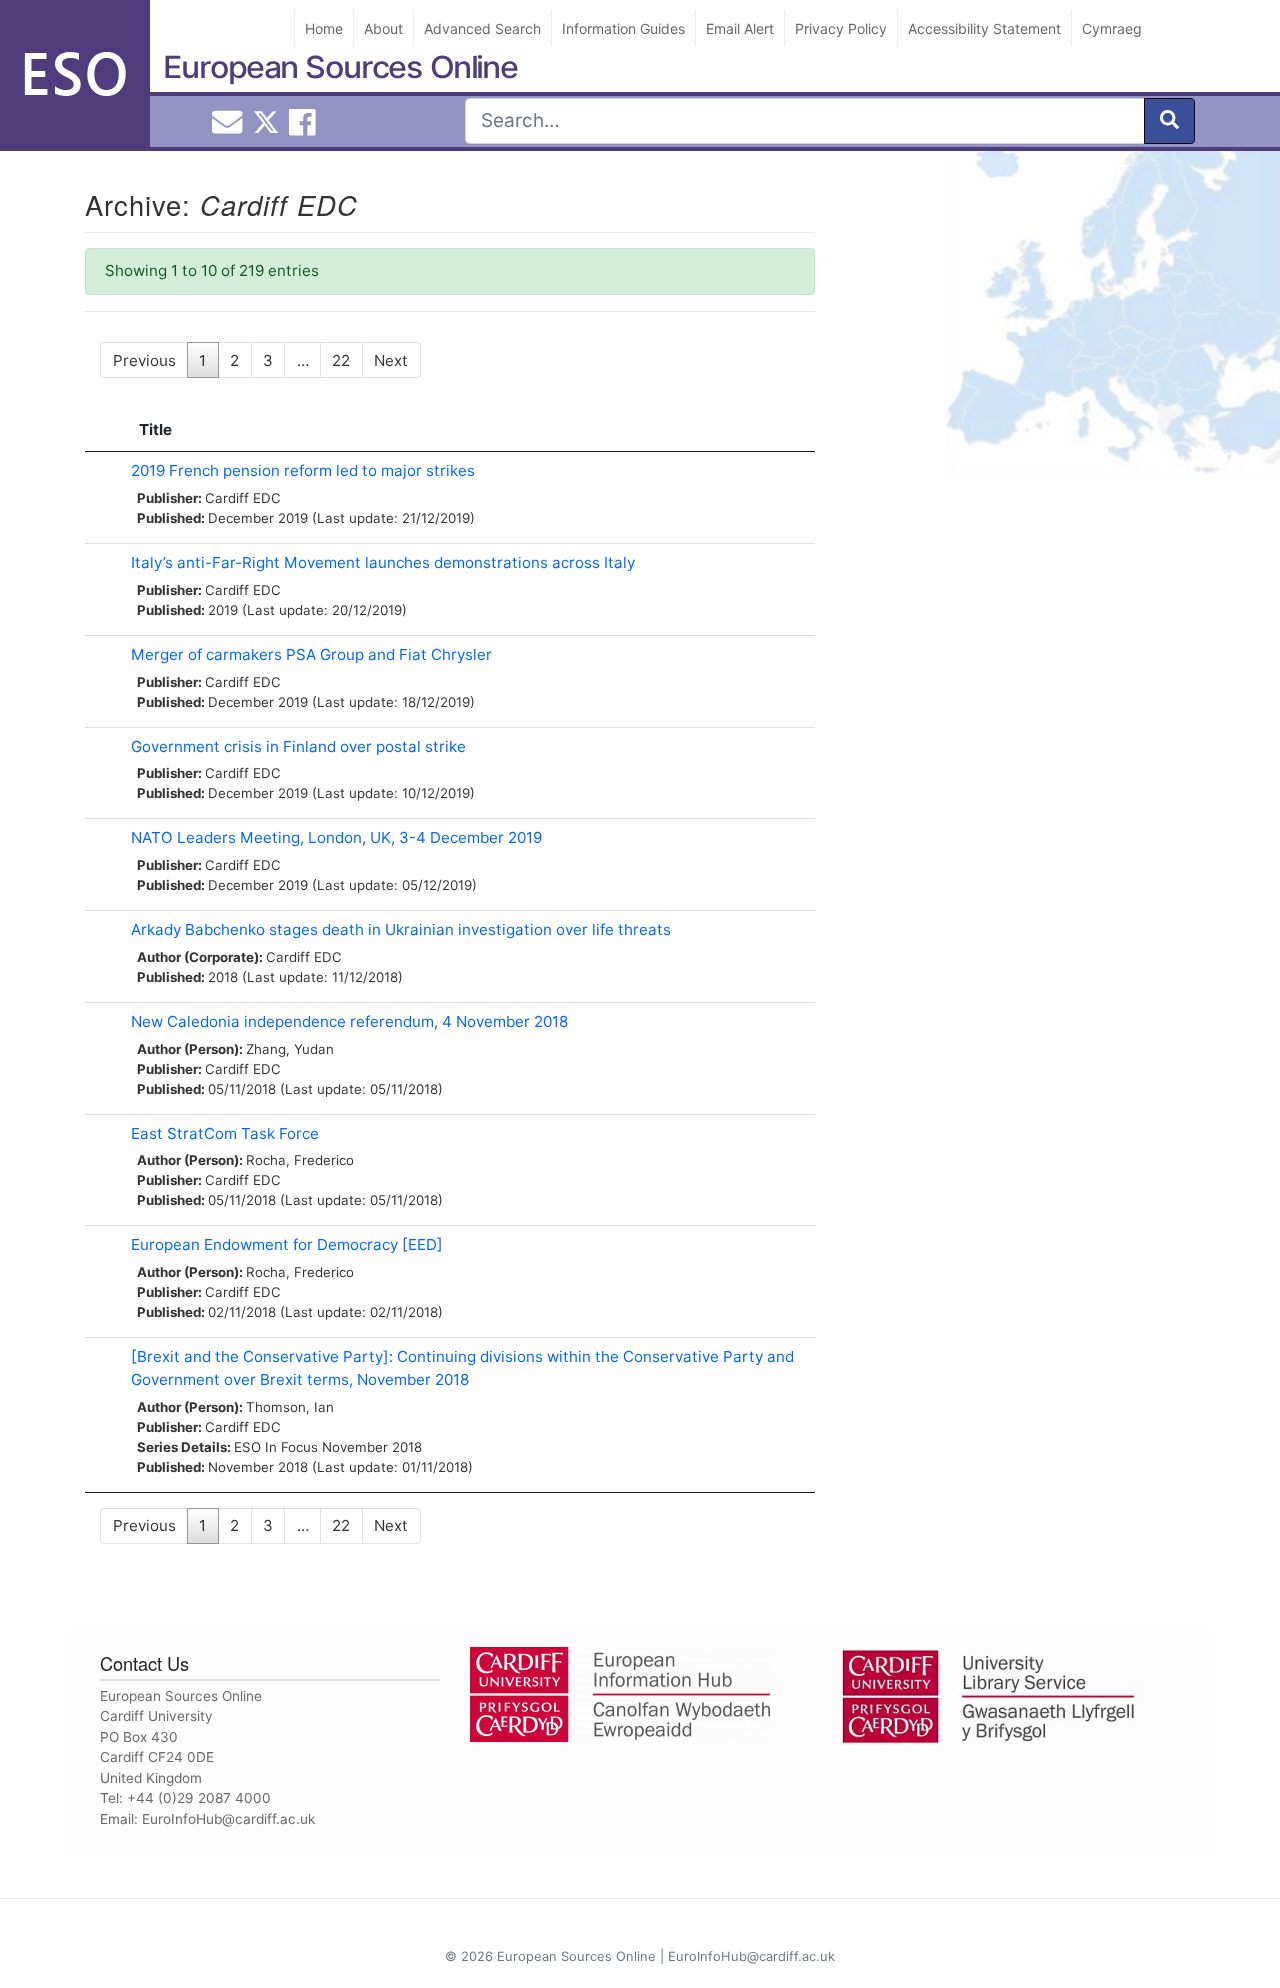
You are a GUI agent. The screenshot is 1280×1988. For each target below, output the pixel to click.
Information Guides (623, 28)
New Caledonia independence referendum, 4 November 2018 (349, 1021)
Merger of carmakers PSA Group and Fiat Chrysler (311, 654)
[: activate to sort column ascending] (103, 431)
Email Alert (740, 28)
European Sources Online (340, 67)
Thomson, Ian (290, 1407)
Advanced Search (482, 28)
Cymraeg (1112, 28)
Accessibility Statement (984, 28)
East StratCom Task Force (225, 1133)
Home (324, 28)
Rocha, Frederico (300, 1160)
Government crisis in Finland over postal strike (298, 746)
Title (155, 429)
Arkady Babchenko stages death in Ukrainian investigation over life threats (401, 929)
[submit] (1169, 121)
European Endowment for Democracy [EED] (287, 1244)
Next (391, 360)
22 (341, 360)
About (383, 28)
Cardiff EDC (243, 498)
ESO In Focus (276, 1447)
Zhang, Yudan (290, 1049)
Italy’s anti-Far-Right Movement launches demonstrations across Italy (383, 562)
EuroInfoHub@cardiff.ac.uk (228, 1819)
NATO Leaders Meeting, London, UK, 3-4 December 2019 (336, 837)
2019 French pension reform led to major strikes (303, 470)
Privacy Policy (841, 28)
